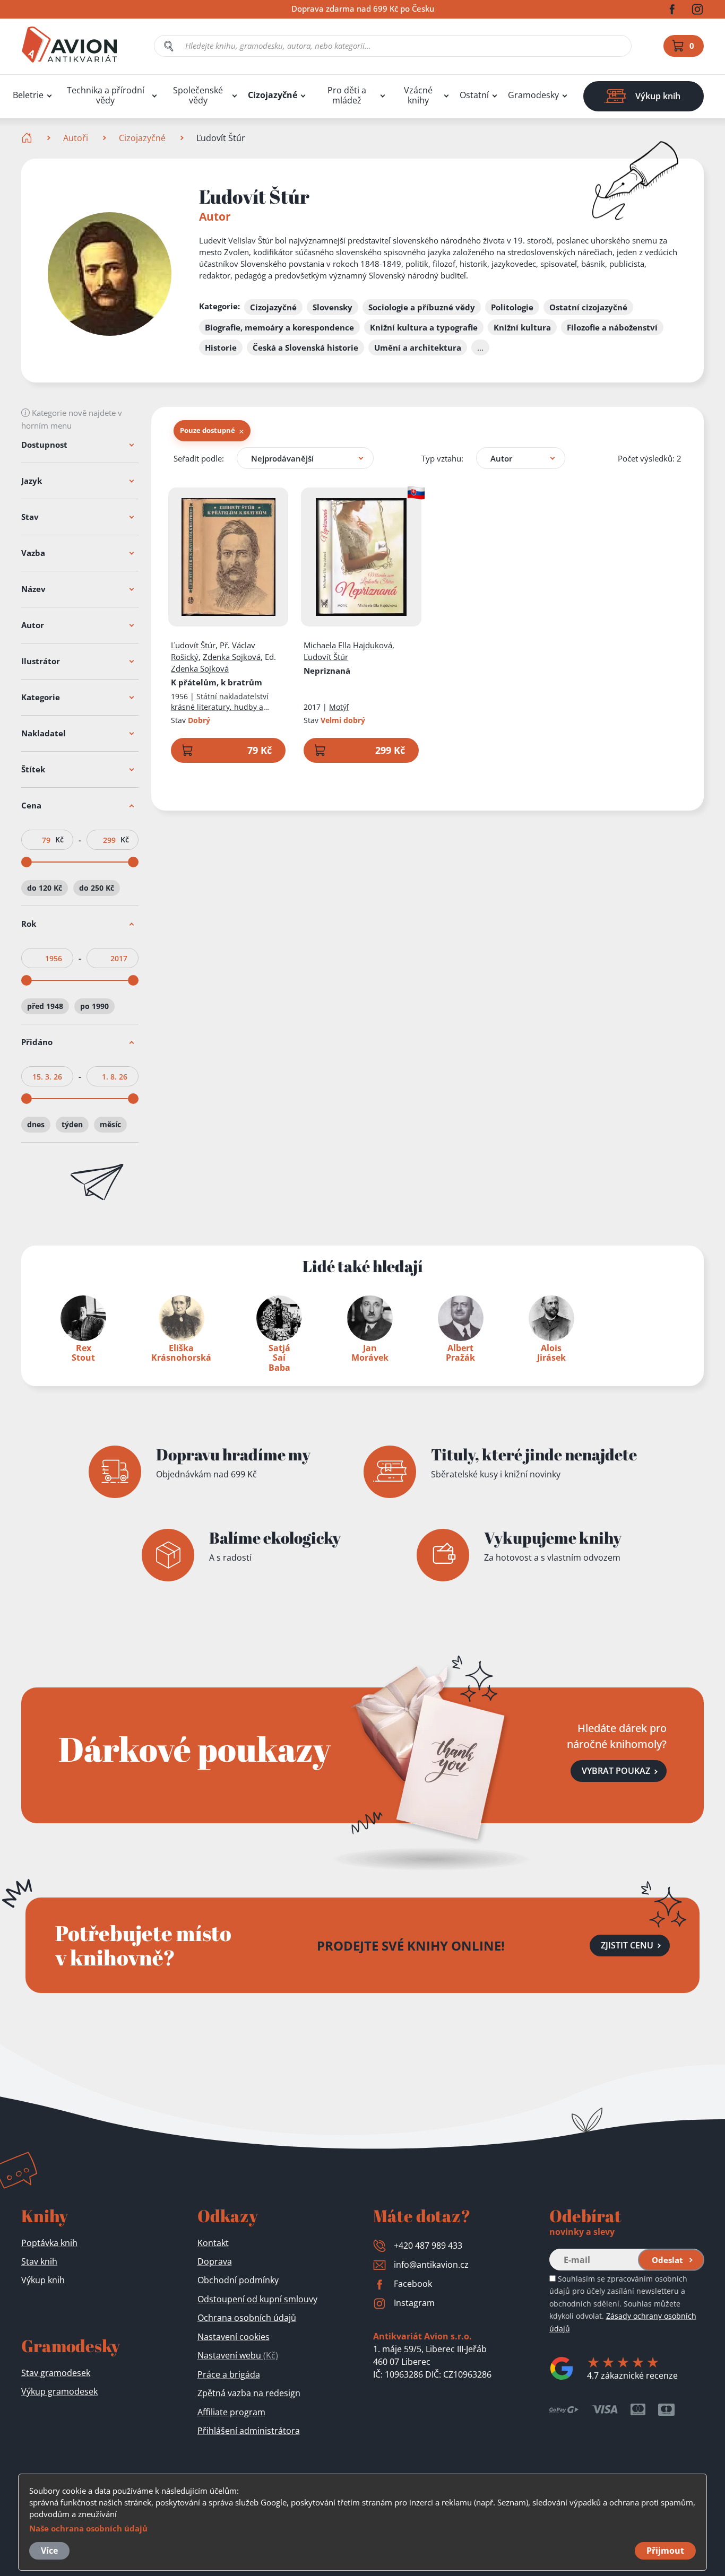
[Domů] (28, 138)
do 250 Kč (97, 888)
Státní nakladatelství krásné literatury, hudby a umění (220, 707)
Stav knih (39, 2261)
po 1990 (94, 1006)
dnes (36, 1124)
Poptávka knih (49, 2243)
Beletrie (28, 95)
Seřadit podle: (199, 458)
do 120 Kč (45, 888)
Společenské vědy (198, 95)
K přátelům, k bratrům (217, 682)
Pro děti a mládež (347, 95)
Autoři (76, 138)
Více (49, 2551)
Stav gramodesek (56, 2373)
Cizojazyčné (273, 95)
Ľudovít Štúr (193, 645)
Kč (59, 840)
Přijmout (665, 2551)
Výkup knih (43, 2280)
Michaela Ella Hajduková (348, 645)
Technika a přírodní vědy (106, 95)
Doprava (215, 2261)
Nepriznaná (327, 671)
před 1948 (45, 1006)
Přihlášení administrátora (249, 2431)
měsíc (110, 1124)
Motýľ (339, 707)
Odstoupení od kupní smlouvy (257, 2299)
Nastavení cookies (234, 2337)
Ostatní (474, 95)
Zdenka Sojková (232, 657)
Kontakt (213, 2243)
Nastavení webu (238, 2355)
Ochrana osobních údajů (247, 2318)
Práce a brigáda (229, 2374)
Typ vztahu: (442, 458)
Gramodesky (533, 95)
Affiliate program (231, 2412)
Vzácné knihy (418, 95)
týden (72, 1124)
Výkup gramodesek (59, 2391)
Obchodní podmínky (238, 2280)
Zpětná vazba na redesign (249, 2393)
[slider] (27, 862)
